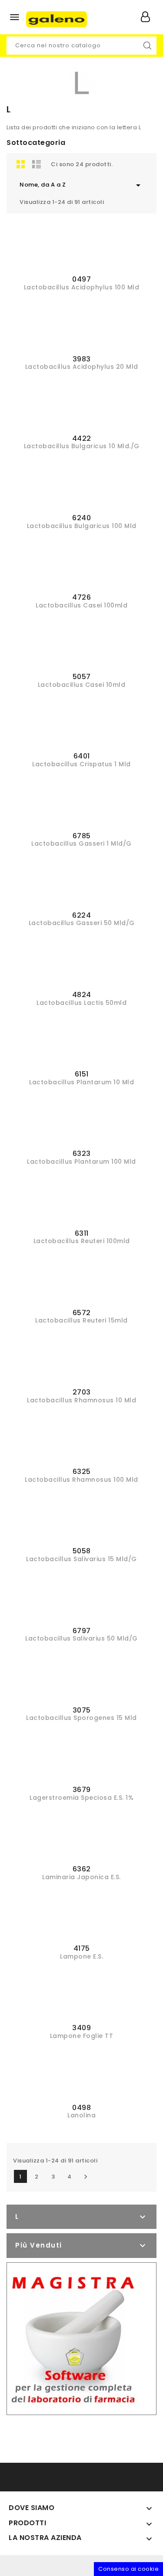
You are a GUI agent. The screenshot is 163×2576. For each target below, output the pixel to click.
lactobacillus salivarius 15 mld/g (81, 1559)
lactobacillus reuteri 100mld (82, 1241)
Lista (37, 164)
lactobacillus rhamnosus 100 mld (81, 1480)
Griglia (21, 164)
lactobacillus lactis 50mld (81, 1003)
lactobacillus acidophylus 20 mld (82, 367)
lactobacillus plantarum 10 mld (81, 1082)
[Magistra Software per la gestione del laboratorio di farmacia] (73, 2338)
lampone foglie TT (82, 2036)
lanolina (81, 2115)
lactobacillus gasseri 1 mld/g (81, 843)
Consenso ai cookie (128, 2569)
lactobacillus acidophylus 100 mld (82, 287)
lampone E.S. (81, 1956)
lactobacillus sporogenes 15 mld (81, 1718)
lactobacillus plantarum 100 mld (81, 1162)
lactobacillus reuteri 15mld (81, 1320)
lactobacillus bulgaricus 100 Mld (82, 526)
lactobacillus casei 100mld (81, 605)
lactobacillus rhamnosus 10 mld (81, 1400)
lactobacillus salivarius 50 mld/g (81, 1638)
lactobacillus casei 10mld (82, 685)
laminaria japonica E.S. (81, 1877)
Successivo (86, 2177)
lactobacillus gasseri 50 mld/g (82, 923)
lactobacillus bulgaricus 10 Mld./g (82, 446)
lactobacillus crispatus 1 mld (81, 764)
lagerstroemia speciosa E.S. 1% (81, 1798)
